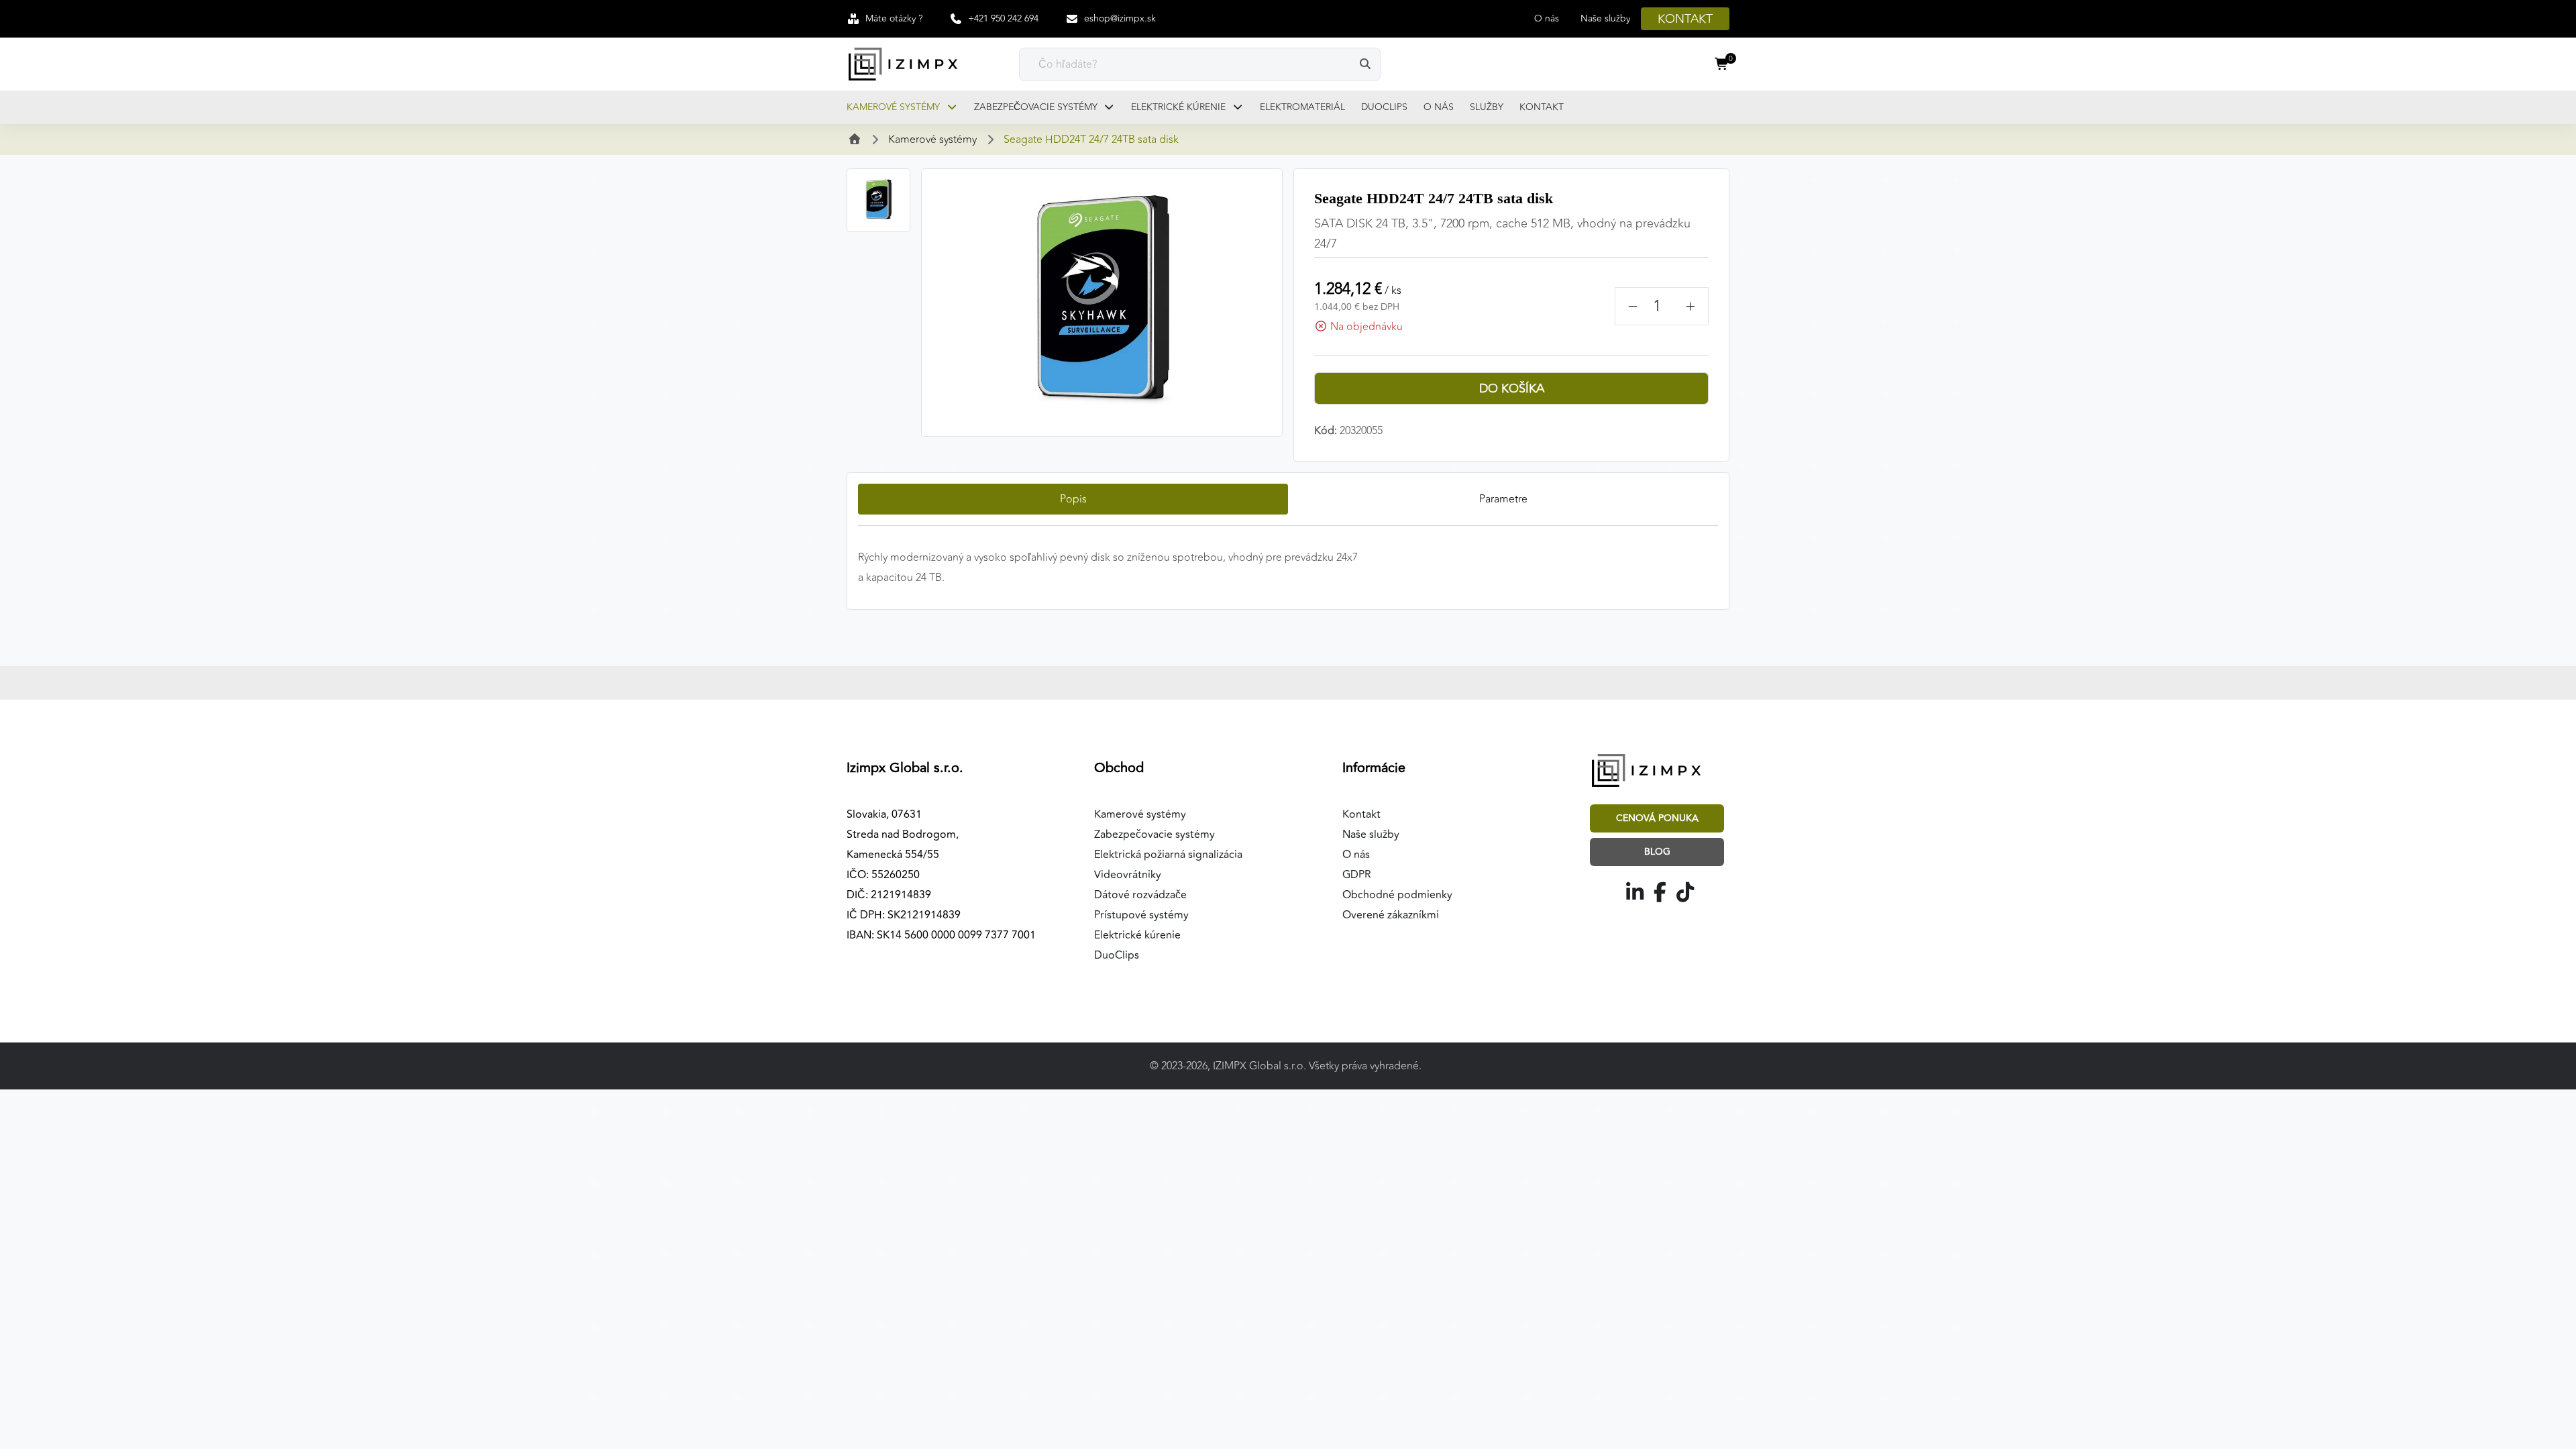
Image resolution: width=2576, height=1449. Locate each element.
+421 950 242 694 (1003, 18)
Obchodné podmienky (1397, 895)
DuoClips (1384, 107)
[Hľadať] (1365, 64)
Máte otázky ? (894, 18)
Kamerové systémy (895, 107)
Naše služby (1605, 18)
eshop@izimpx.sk (1120, 18)
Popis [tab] (1073, 499)
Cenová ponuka (1657, 818)
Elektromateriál (1302, 107)
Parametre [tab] (1503, 499)
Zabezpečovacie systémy (1037, 107)
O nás (1547, 18)
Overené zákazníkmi (1391, 915)
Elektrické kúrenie (1180, 107)
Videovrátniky (1128, 875)
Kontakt (1685, 19)
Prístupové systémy (1141, 915)
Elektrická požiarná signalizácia (1168, 855)
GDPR (1357, 875)
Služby (1487, 107)
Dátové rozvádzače (1140, 895)
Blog (1657, 852)
